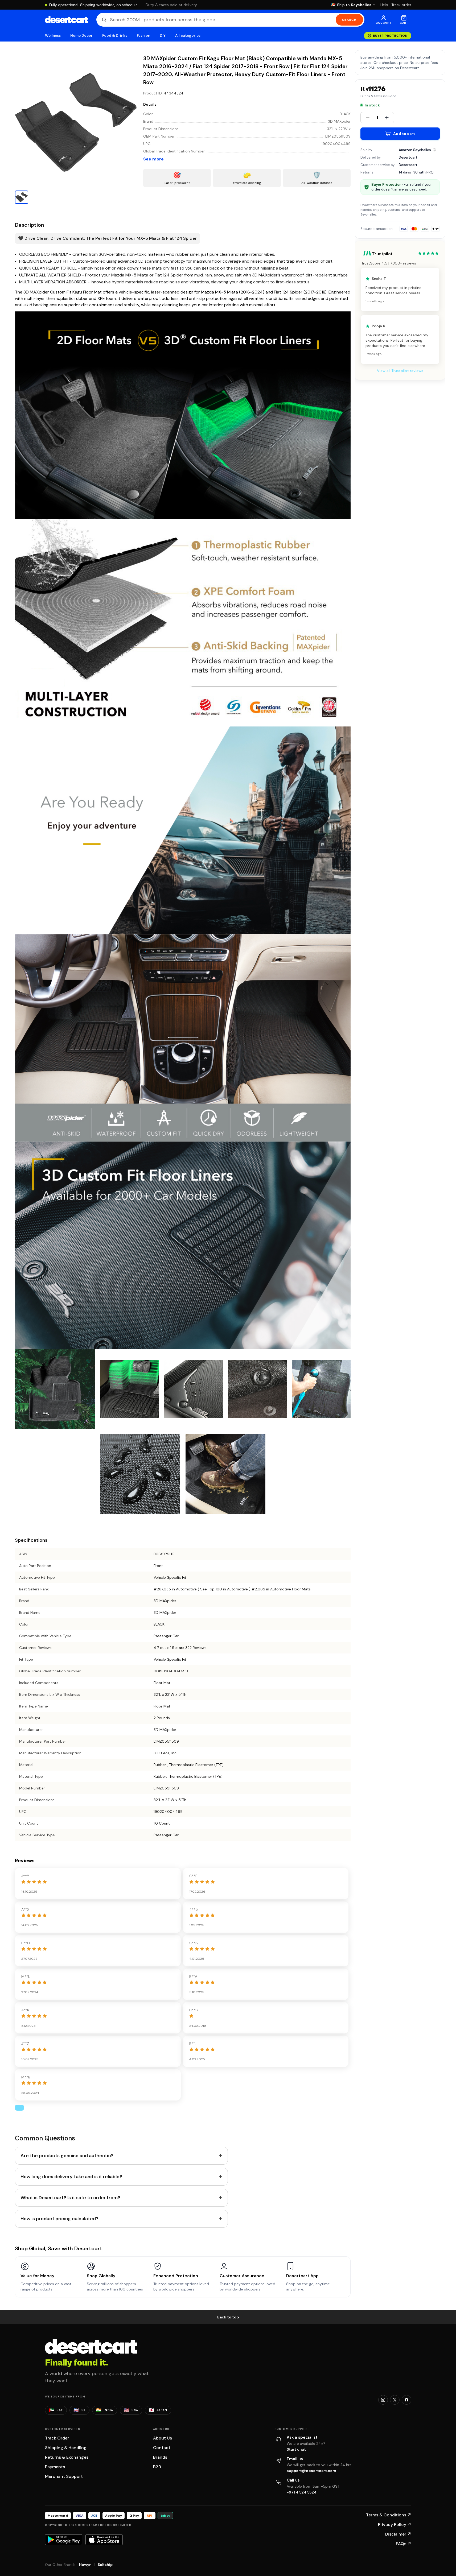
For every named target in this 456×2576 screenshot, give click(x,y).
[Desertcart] (66, 20)
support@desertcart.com (311, 2471)
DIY (163, 36)
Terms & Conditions (389, 2515)
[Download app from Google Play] (64, 2540)
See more (153, 159)
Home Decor (81, 36)
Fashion (143, 36)
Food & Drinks (115, 36)
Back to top (228, 2317)
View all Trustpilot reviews (400, 371)
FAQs (404, 2544)
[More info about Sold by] (434, 150)
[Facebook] (406, 2400)
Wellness (53, 36)
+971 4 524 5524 (302, 2492)
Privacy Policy (395, 2525)
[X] (395, 2400)
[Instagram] (383, 2400)
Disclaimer (398, 2534)
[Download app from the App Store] (104, 2540)
